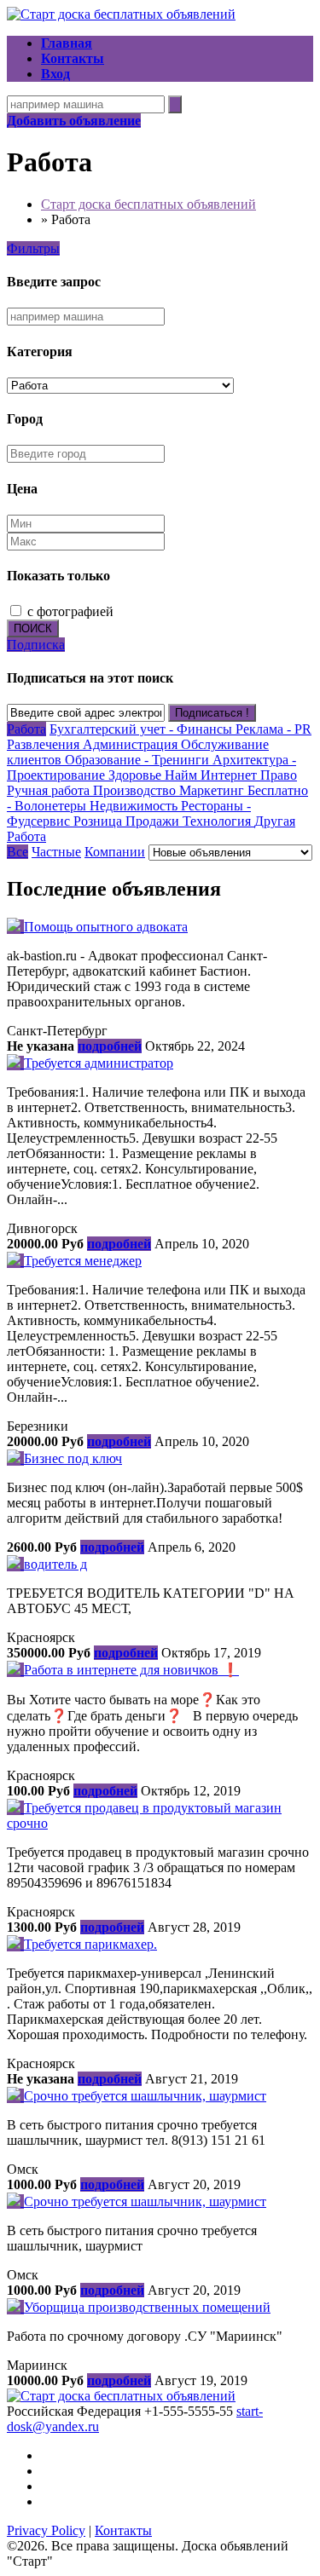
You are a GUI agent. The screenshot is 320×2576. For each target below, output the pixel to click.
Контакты (123, 2530)
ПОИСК (33, 628)
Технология (218, 821)
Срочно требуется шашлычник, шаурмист (145, 2096)
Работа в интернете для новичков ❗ (131, 1670)
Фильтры (33, 248)
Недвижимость (135, 806)
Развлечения (45, 744)
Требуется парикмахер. (90, 1944)
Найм (183, 775)
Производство (136, 790)
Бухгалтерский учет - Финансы (143, 729)
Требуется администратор (99, 1063)
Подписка (36, 645)
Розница (99, 821)
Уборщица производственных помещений (147, 2307)
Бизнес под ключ (73, 1458)
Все (17, 852)
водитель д (55, 1564)
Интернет (230, 775)
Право (279, 775)
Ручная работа (50, 790)
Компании (115, 852)
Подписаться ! (212, 713)
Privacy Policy (46, 2530)
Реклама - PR (273, 729)
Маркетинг (213, 790)
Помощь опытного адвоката (106, 927)
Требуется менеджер (83, 1261)
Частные (56, 852)
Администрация (132, 744)
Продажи (154, 821)
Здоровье (137, 775)
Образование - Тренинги (139, 760)
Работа (26, 729)
